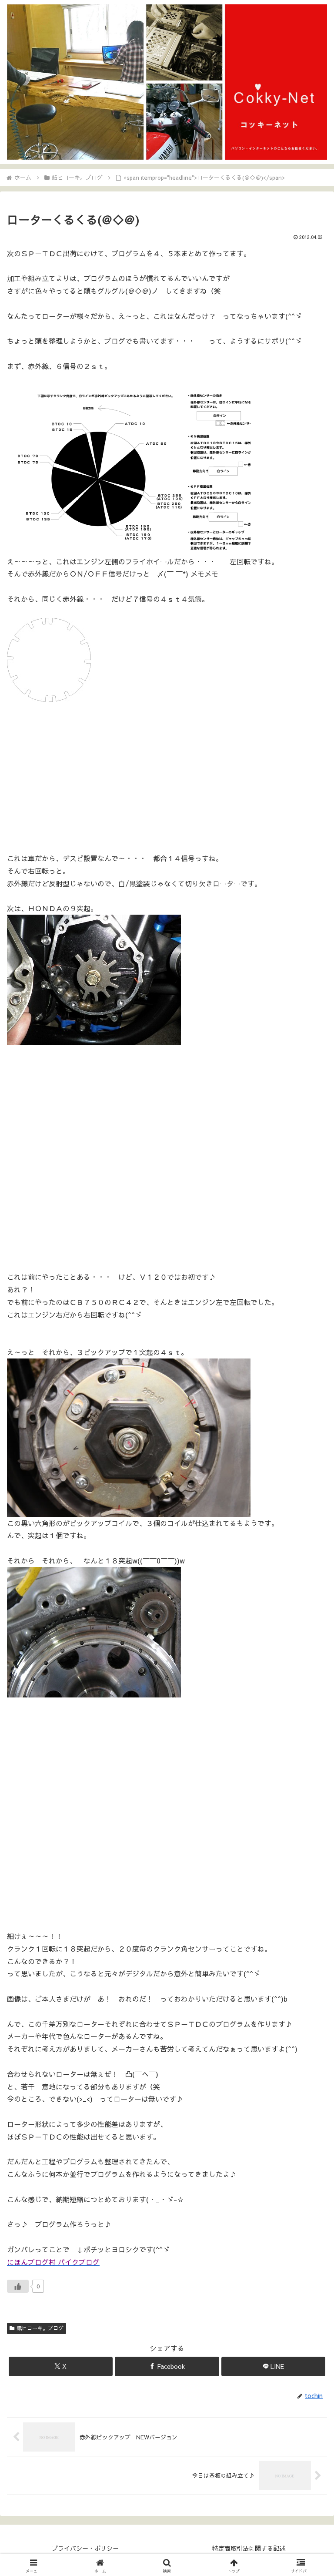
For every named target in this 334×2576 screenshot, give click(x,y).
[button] (309, 1668)
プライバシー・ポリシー (85, 2548)
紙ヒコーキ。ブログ (40, 2328)
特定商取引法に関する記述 (249, 2548)
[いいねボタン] (18, 2286)
